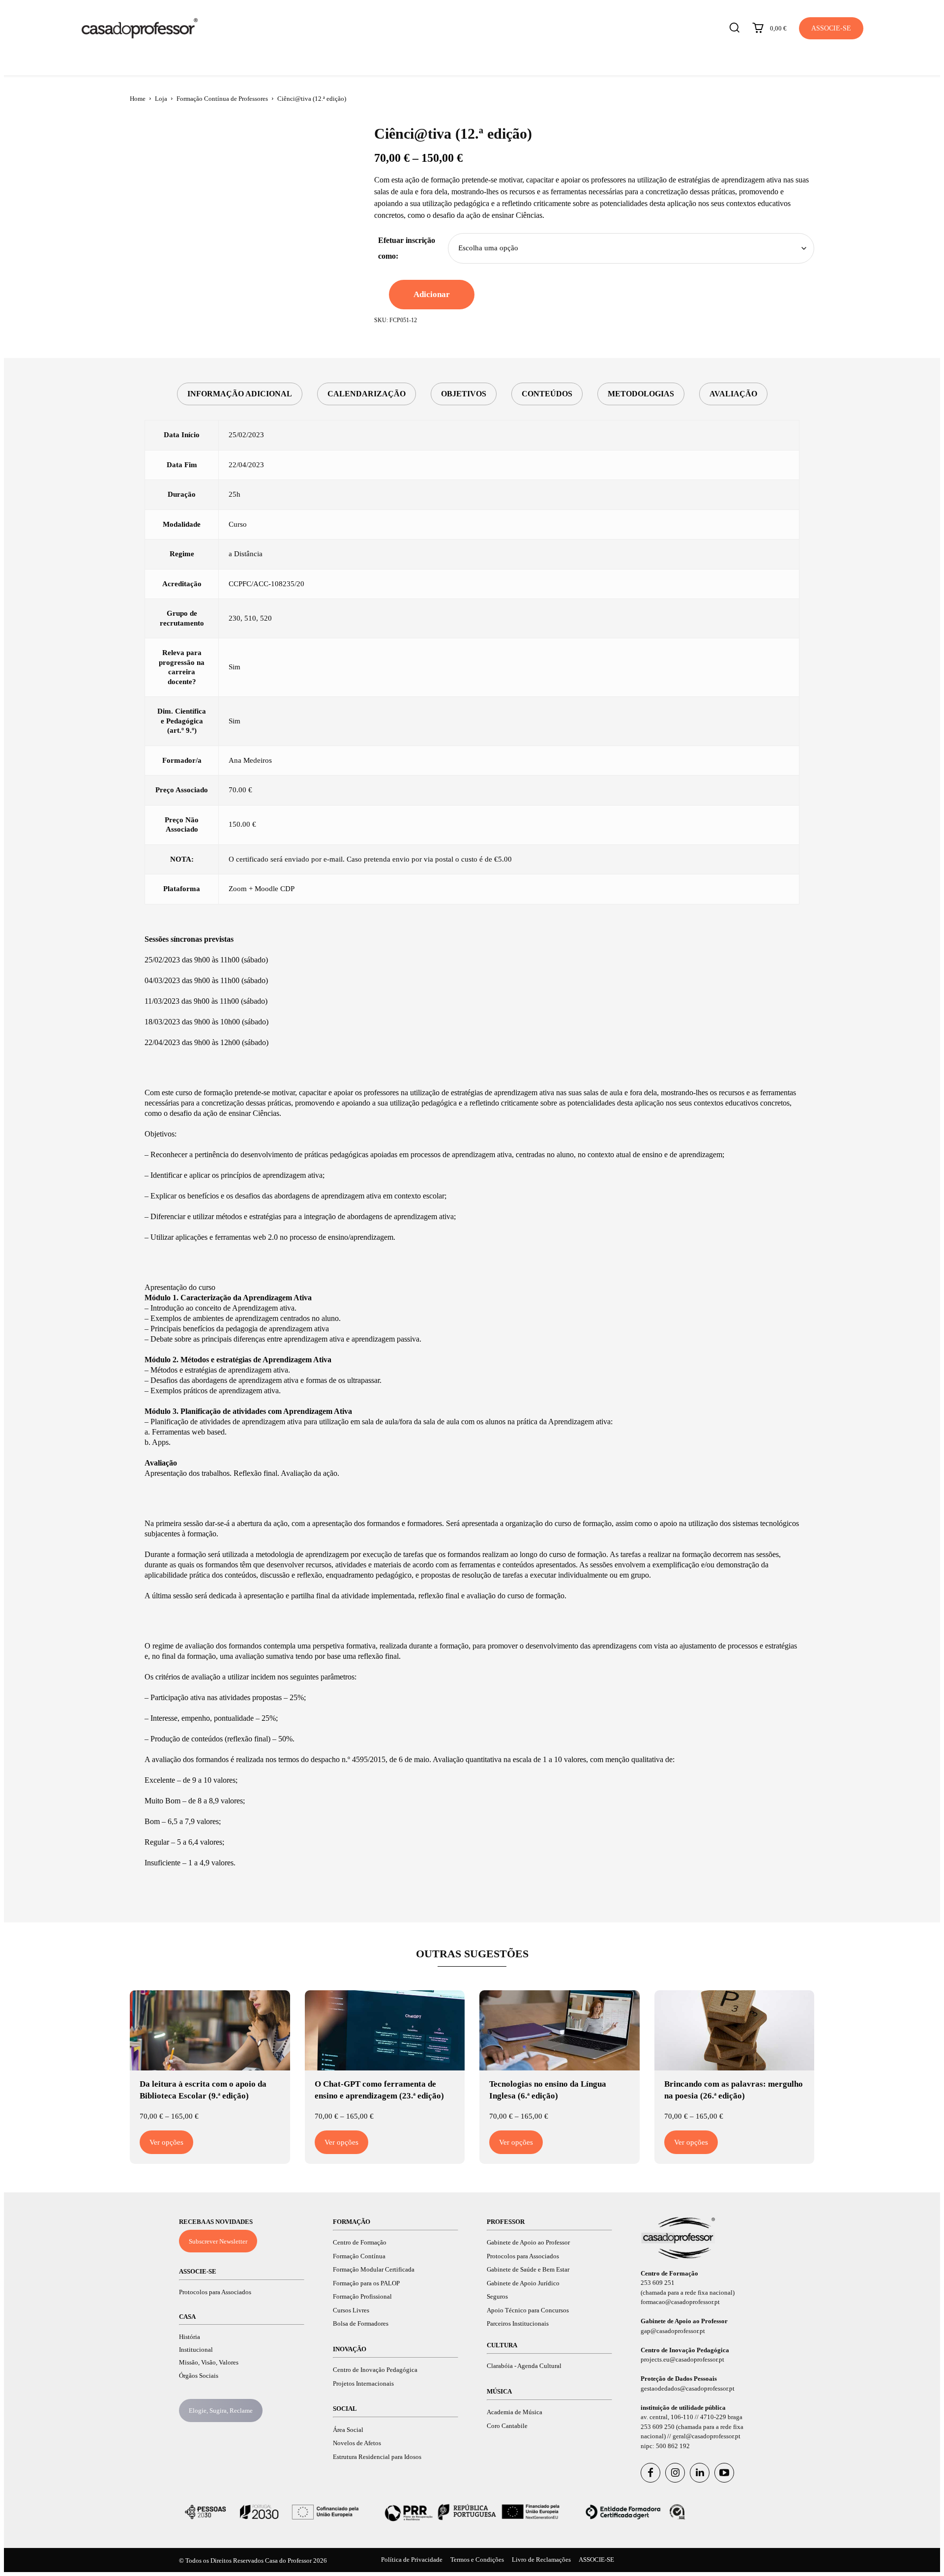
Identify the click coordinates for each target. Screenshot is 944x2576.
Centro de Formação (360, 2242)
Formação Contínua (359, 2256)
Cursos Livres (351, 2310)
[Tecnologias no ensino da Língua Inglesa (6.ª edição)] (560, 2030)
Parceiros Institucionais (518, 2323)
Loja (161, 99)
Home (138, 99)
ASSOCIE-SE (198, 2271)
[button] (734, 27)
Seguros (497, 2296)
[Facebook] (650, 2473)
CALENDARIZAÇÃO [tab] (367, 394)
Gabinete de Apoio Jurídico (523, 2283)
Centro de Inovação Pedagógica (375, 2370)
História (190, 2337)
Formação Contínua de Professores (222, 99)
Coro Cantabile (507, 2426)
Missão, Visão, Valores (209, 2362)
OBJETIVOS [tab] (464, 394)
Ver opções (166, 2142)
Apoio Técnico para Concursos (528, 2310)
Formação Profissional (362, 2296)
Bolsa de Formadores (361, 2323)
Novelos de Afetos (357, 2443)
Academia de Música (515, 2412)
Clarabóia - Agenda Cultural (524, 2366)
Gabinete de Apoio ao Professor (528, 2242)
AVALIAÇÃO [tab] (733, 394)
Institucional (196, 2350)
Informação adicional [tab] (240, 394)
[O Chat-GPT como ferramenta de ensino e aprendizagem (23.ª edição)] (385, 2030)
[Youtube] (724, 2473)
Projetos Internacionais (363, 2383)
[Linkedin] (700, 2473)
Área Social (348, 2430)
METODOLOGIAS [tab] (641, 394)
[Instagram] (675, 2473)
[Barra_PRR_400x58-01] (472, 2512)
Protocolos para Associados (215, 2292)
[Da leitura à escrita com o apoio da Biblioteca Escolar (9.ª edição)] (210, 2030)
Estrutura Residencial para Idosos (377, 2457)
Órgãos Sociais (199, 2376)
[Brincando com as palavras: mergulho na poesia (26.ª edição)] (735, 2030)
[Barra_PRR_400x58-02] (272, 2512)
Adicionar (432, 294)
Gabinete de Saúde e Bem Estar (528, 2269)
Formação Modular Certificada (374, 2269)
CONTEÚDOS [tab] (547, 394)
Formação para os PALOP (366, 2283)
